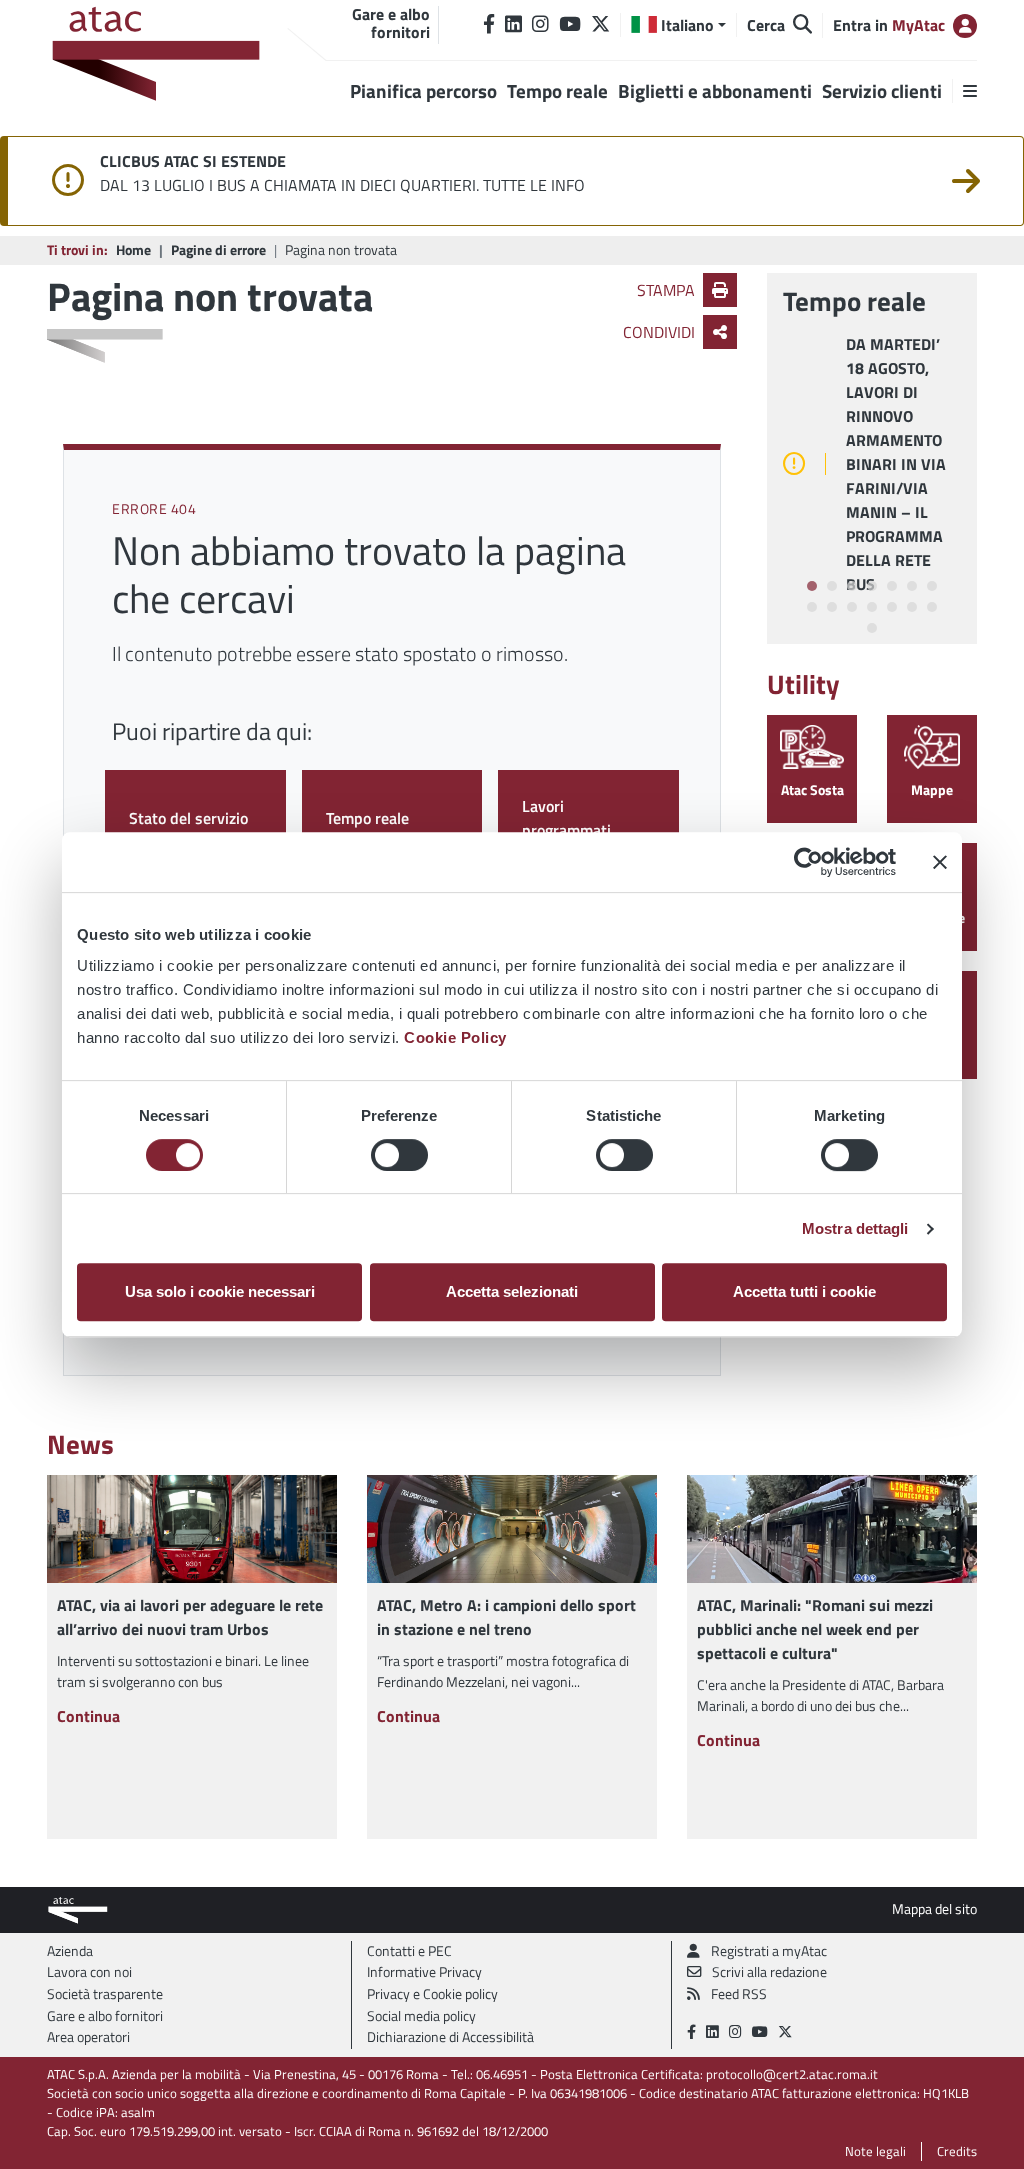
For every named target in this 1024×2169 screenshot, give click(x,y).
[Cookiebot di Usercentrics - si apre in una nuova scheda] (808, 862)
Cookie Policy (455, 1037)
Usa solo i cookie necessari (220, 1291)
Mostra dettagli (855, 1228)
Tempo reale (367, 818)
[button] (678, 25)
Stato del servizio (188, 818)
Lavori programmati (566, 818)
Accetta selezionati (512, 1291)
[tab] (812, 586)
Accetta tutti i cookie (804, 1291)
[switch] (399, 1155)
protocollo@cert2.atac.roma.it (792, 2074)
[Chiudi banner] (940, 862)
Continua (88, 1716)
